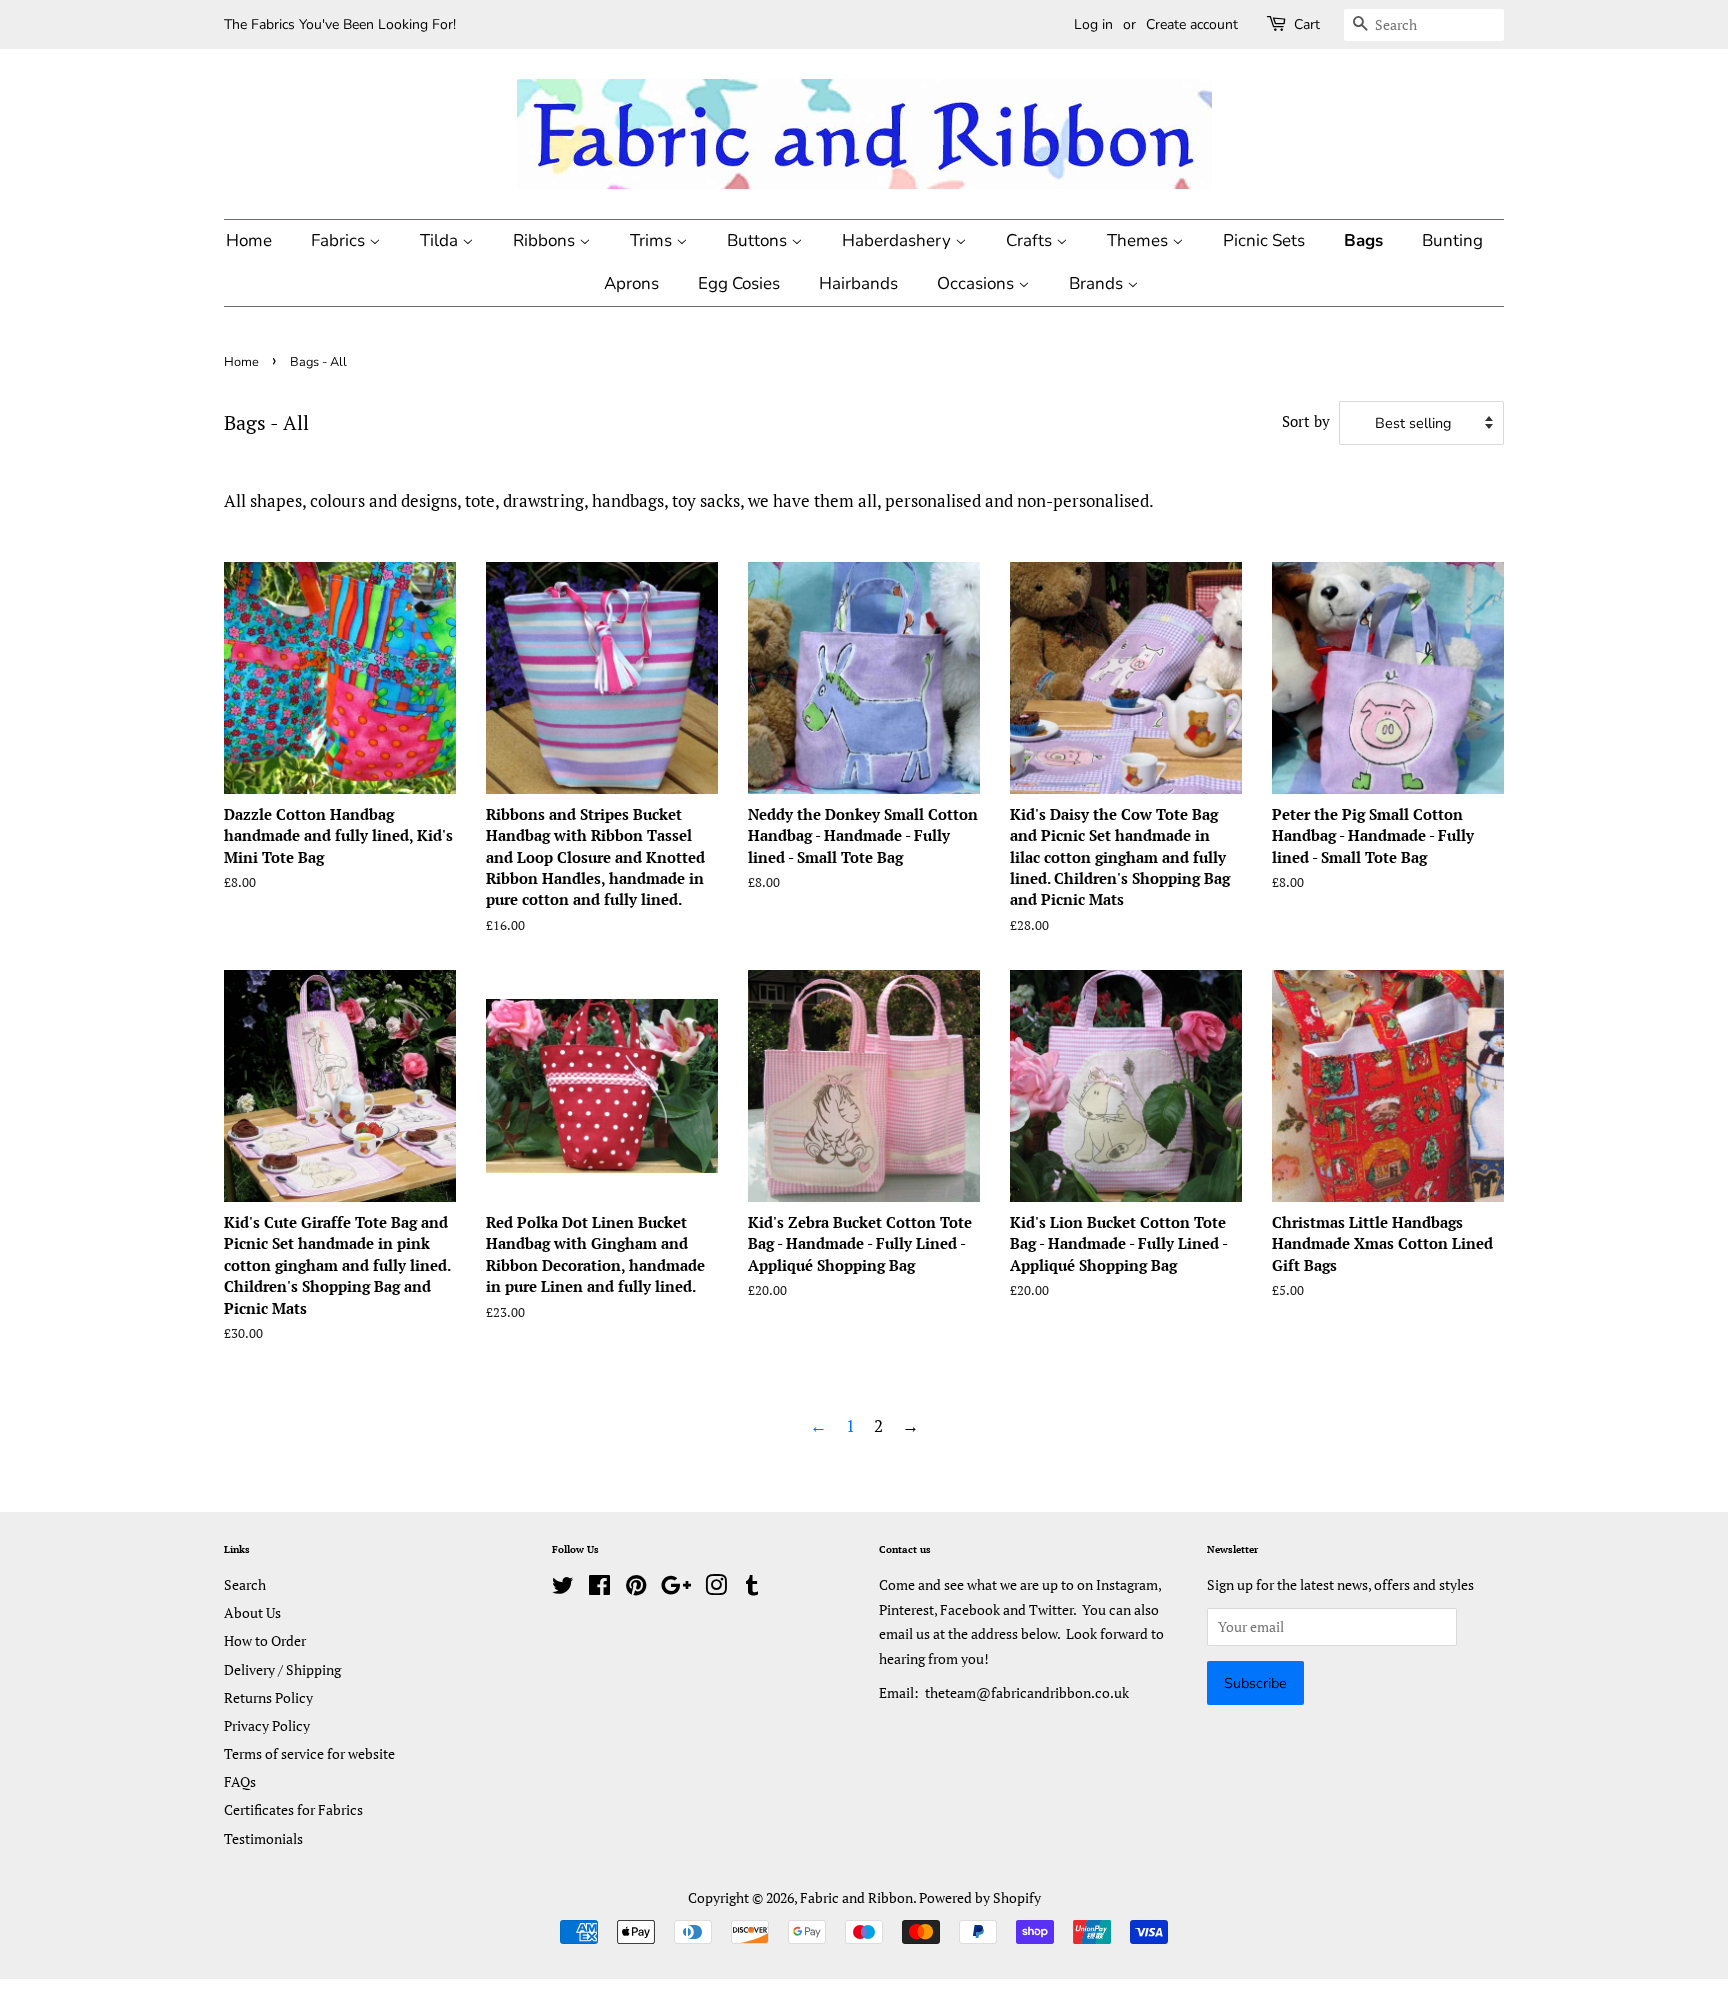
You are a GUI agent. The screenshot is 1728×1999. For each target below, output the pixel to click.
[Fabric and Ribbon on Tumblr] (752, 1588)
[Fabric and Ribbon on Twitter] (563, 1588)
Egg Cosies (739, 283)
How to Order (265, 1640)
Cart (1307, 24)
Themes (1139, 240)
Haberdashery (898, 240)
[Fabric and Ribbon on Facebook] (599, 1588)
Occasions (977, 283)
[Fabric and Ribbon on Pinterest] (636, 1588)
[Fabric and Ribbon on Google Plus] (676, 1588)
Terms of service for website (309, 1753)
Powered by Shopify (980, 1897)
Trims (653, 240)
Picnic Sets (1264, 240)
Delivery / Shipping (282, 1669)
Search (245, 1584)
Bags (1363, 240)
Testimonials (263, 1838)
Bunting (1452, 240)
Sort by (1306, 421)
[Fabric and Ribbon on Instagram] (716, 1588)
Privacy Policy (267, 1725)
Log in (1093, 24)
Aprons (631, 283)
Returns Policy (268, 1697)
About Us (252, 1612)
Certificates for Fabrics (293, 1809)
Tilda (441, 240)
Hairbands (858, 283)
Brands (1098, 283)
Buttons (759, 240)
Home (249, 240)
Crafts (1031, 240)
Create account (1192, 24)
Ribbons (546, 240)
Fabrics (340, 240)
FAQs (240, 1781)
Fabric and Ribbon (856, 1897)
